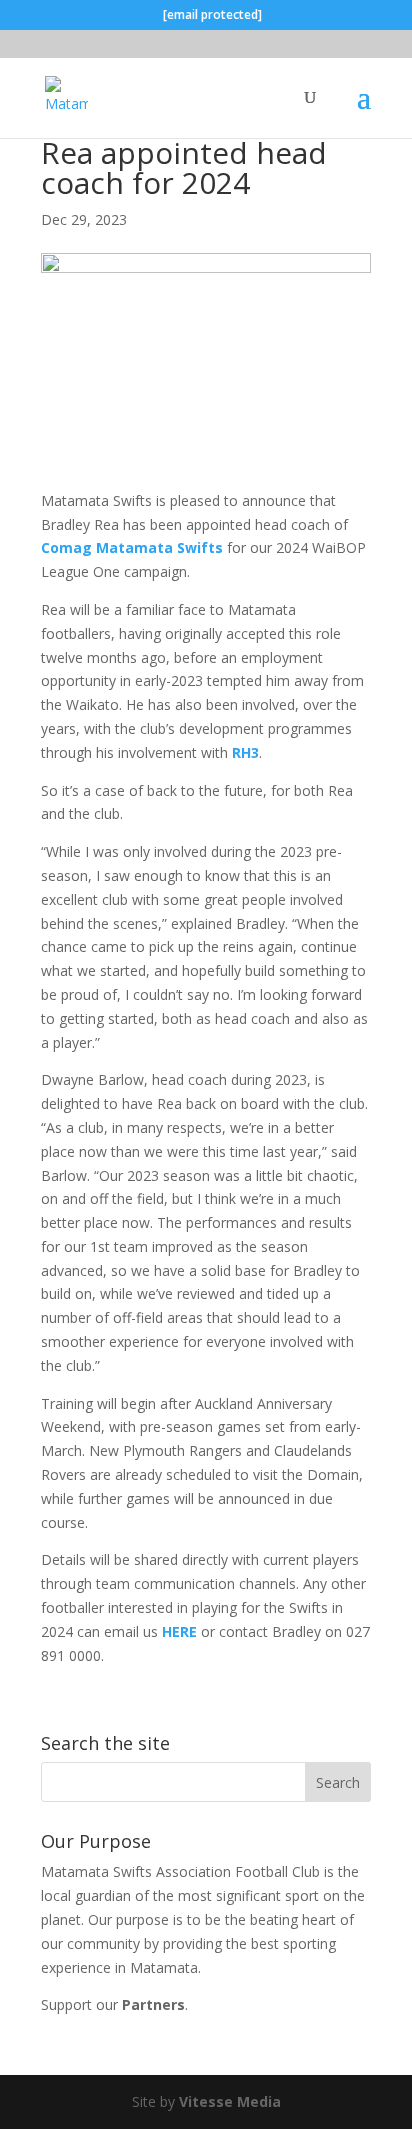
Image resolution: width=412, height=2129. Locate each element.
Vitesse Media (230, 2101)
